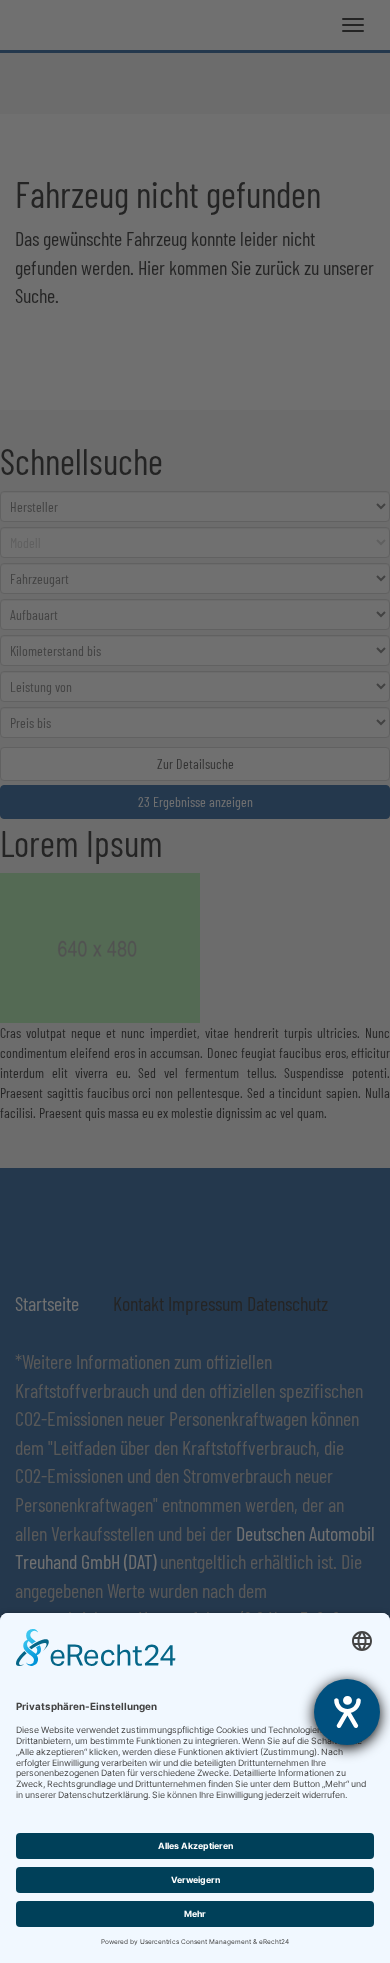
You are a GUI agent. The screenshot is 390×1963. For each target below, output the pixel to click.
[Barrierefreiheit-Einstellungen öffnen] (347, 1712)
